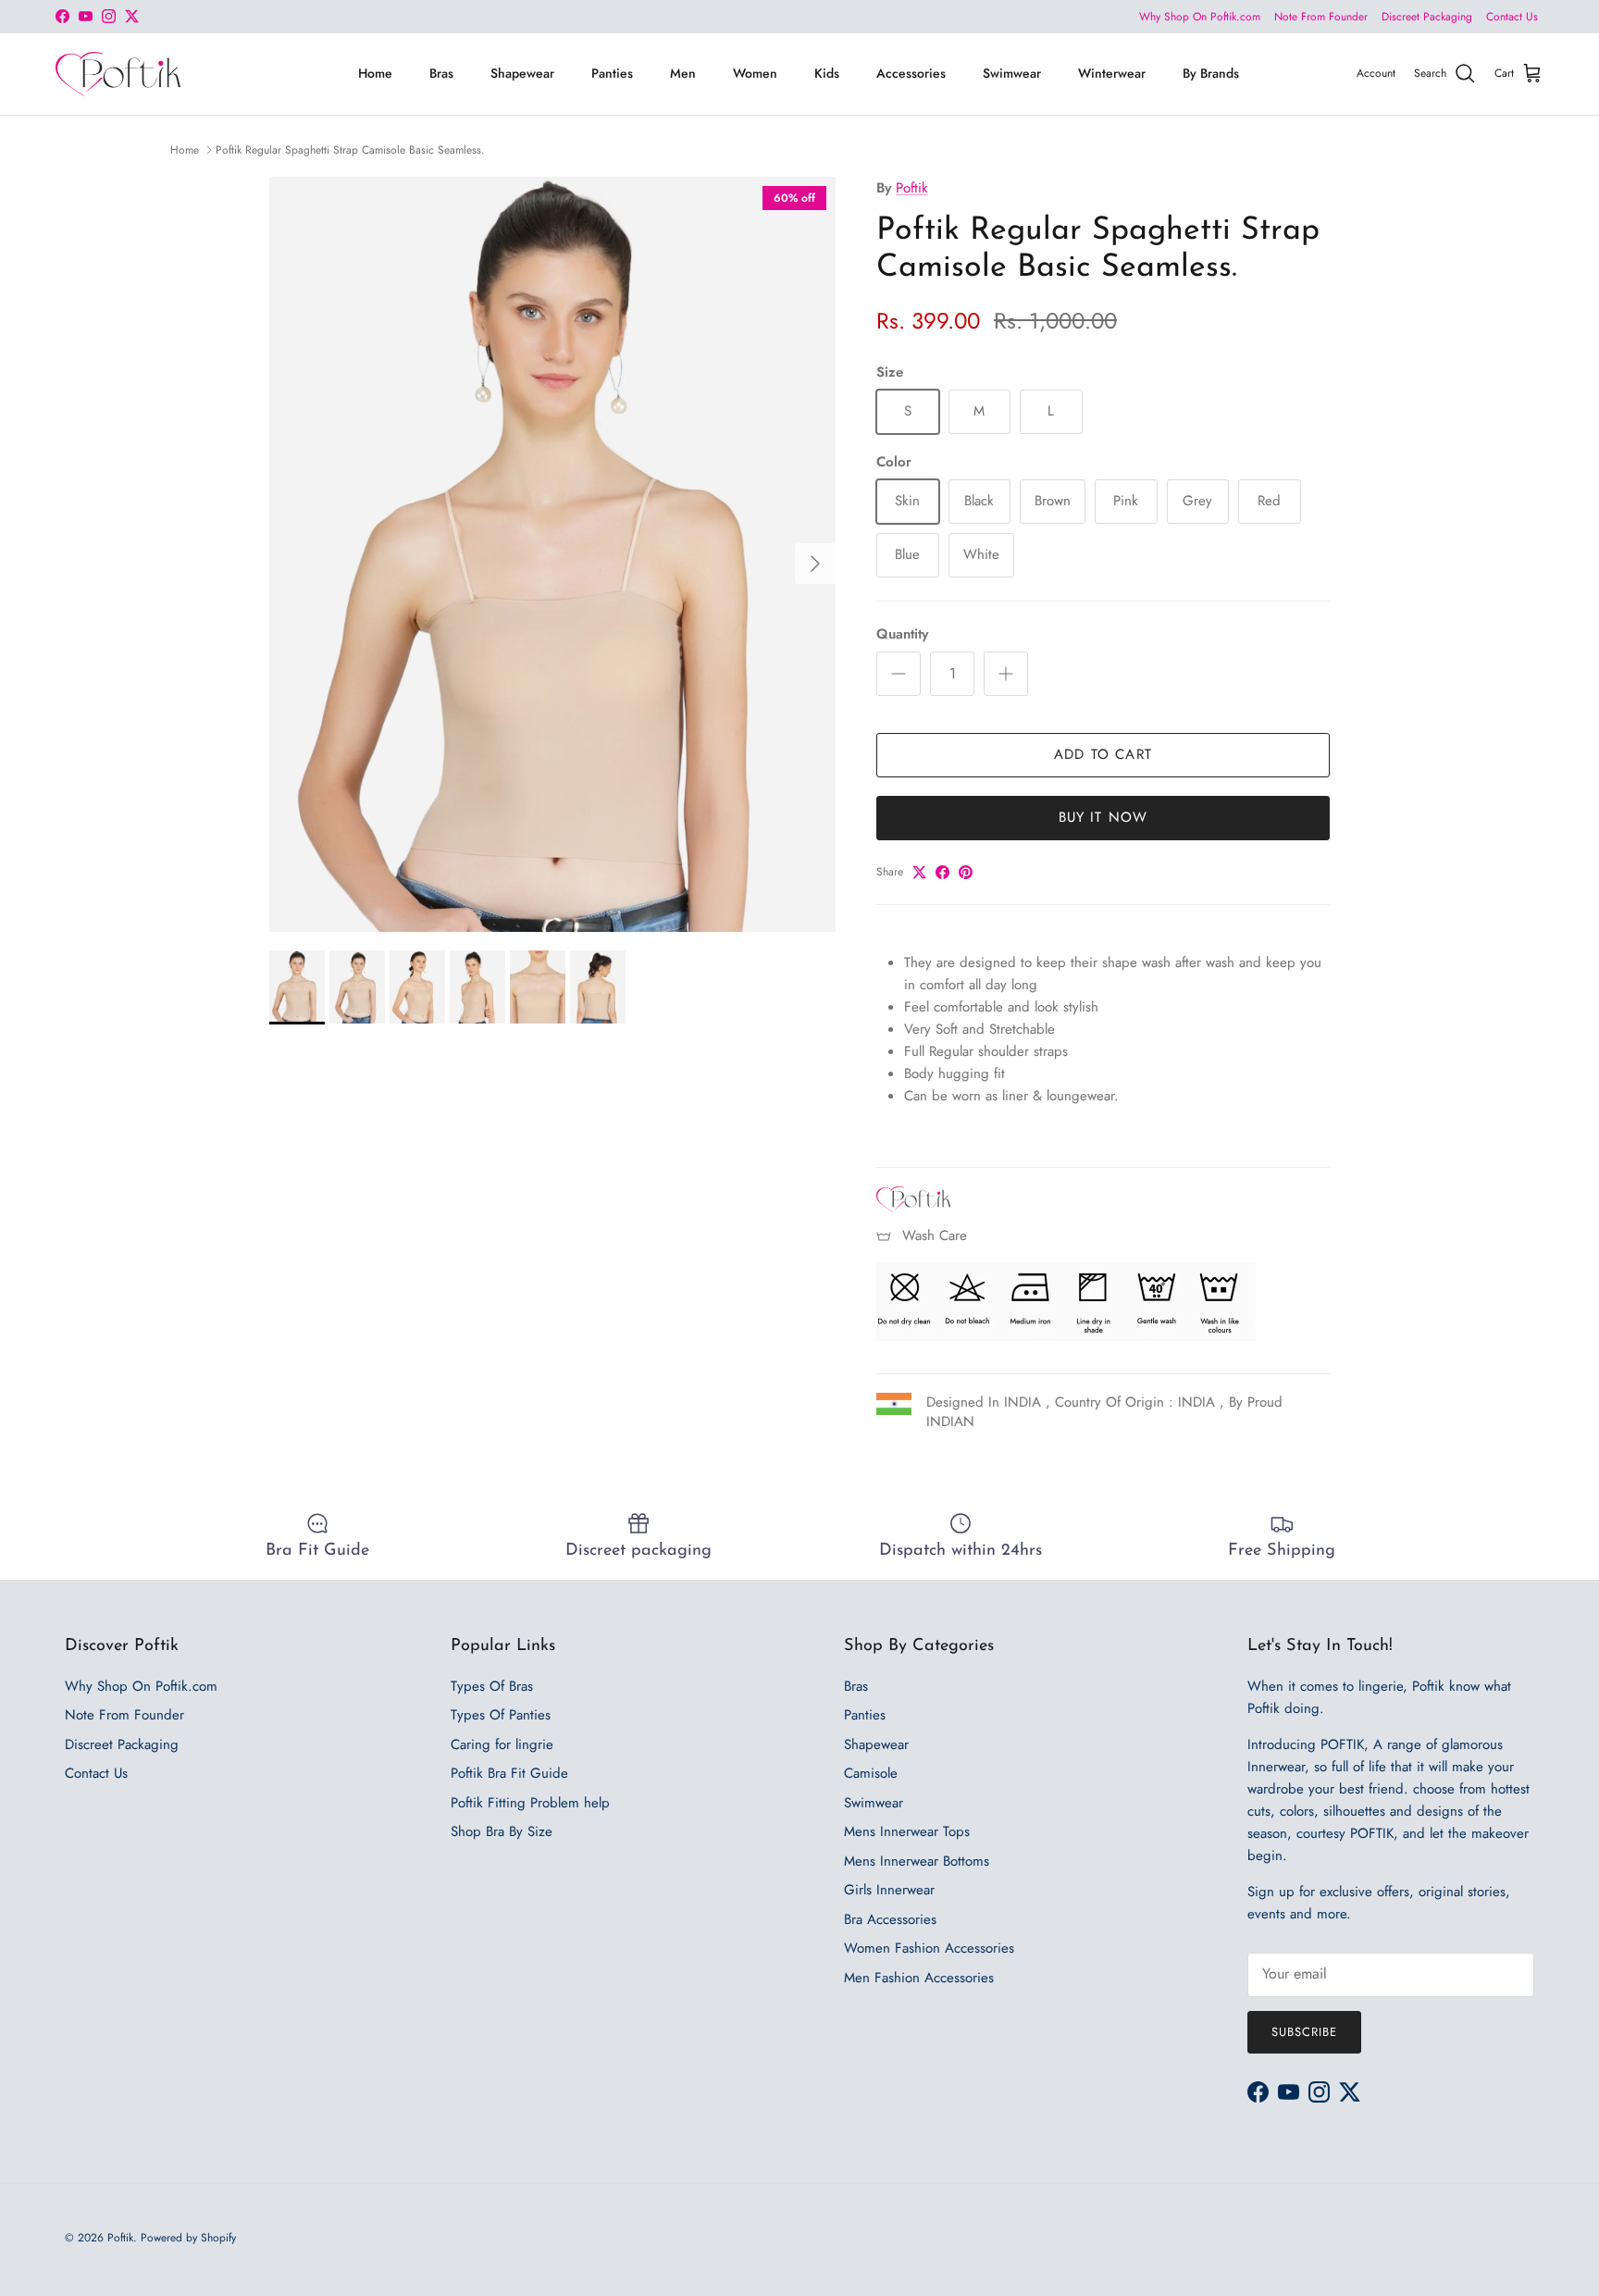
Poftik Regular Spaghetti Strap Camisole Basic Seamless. (350, 150)
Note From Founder (1321, 17)
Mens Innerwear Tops (907, 1831)
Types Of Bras (492, 1686)
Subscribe (1304, 2032)
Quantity (902, 634)
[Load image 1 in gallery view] (552, 554)
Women (755, 73)
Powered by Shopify (188, 2238)
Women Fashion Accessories (929, 1948)
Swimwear (1012, 73)
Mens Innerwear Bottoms (917, 1861)
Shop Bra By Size (502, 1831)
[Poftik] (118, 74)
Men (683, 73)
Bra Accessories (890, 1919)
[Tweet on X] (919, 872)
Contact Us (1512, 17)
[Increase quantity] (1006, 674)
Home (375, 73)
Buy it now (1103, 817)
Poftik (912, 188)
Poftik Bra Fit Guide (509, 1773)
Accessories (911, 73)
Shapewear (522, 73)
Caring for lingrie (502, 1744)
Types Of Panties (501, 1715)
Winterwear (1112, 73)
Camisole (871, 1773)
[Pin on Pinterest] (966, 872)
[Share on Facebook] (942, 872)
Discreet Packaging (1427, 17)
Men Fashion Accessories (919, 1978)
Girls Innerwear (889, 1890)
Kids (827, 73)
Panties (612, 73)
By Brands (1211, 73)
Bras (441, 73)
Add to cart (1103, 754)
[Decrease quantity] (899, 674)
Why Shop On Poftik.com (1200, 17)
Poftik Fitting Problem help (530, 1803)
